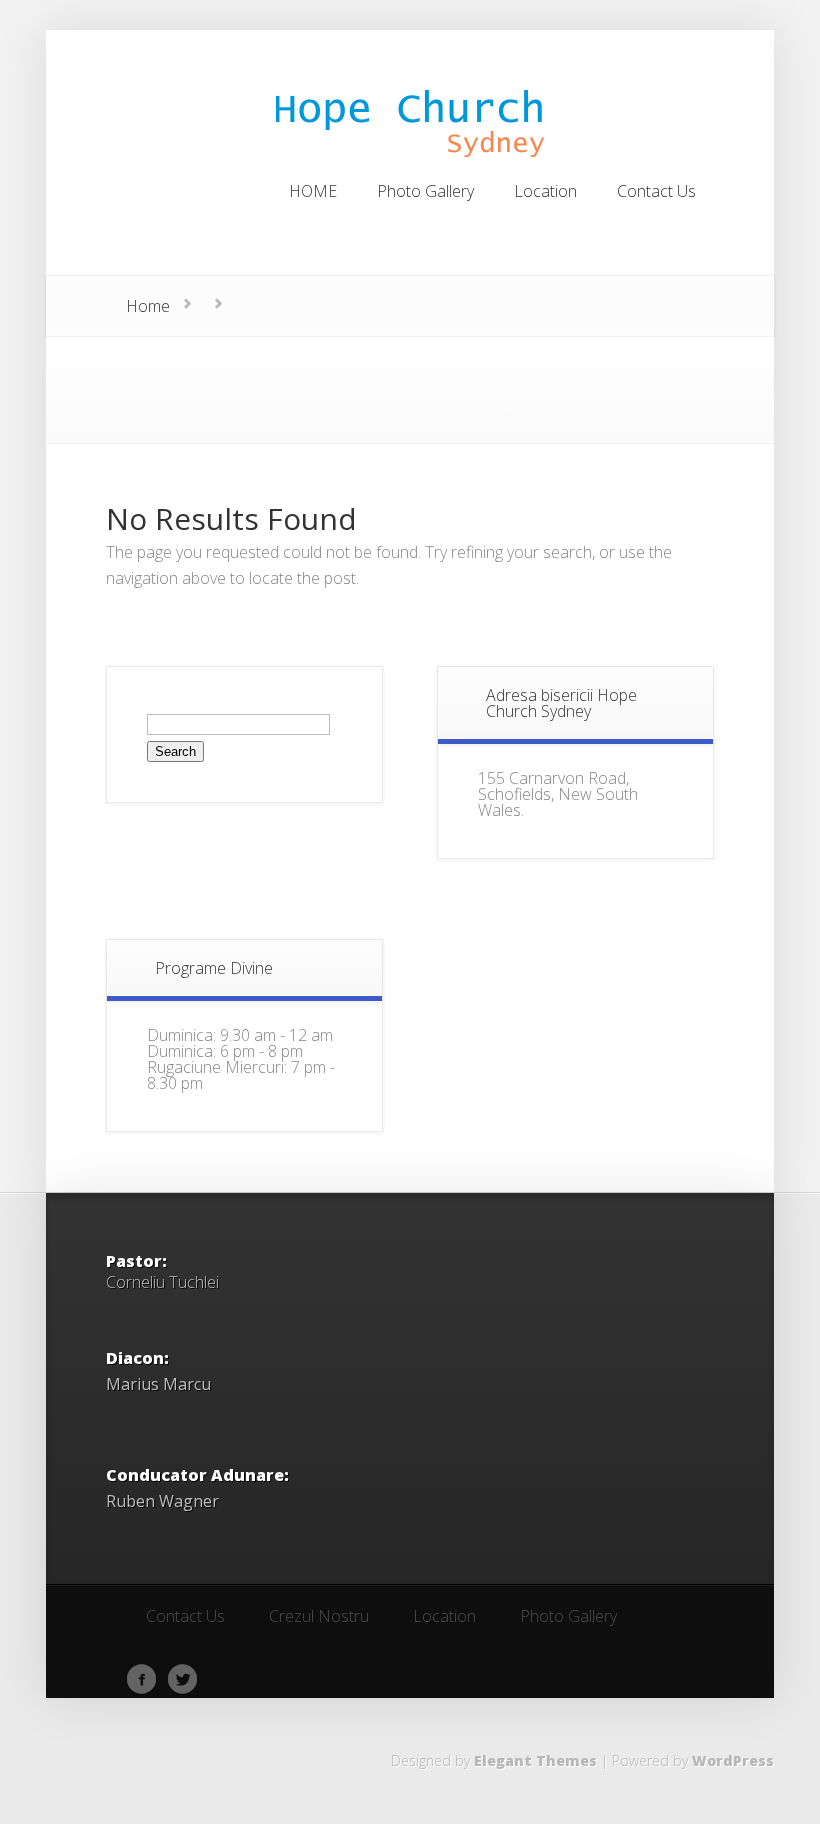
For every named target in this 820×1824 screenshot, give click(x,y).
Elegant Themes (535, 1760)
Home (148, 306)
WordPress (733, 1760)
